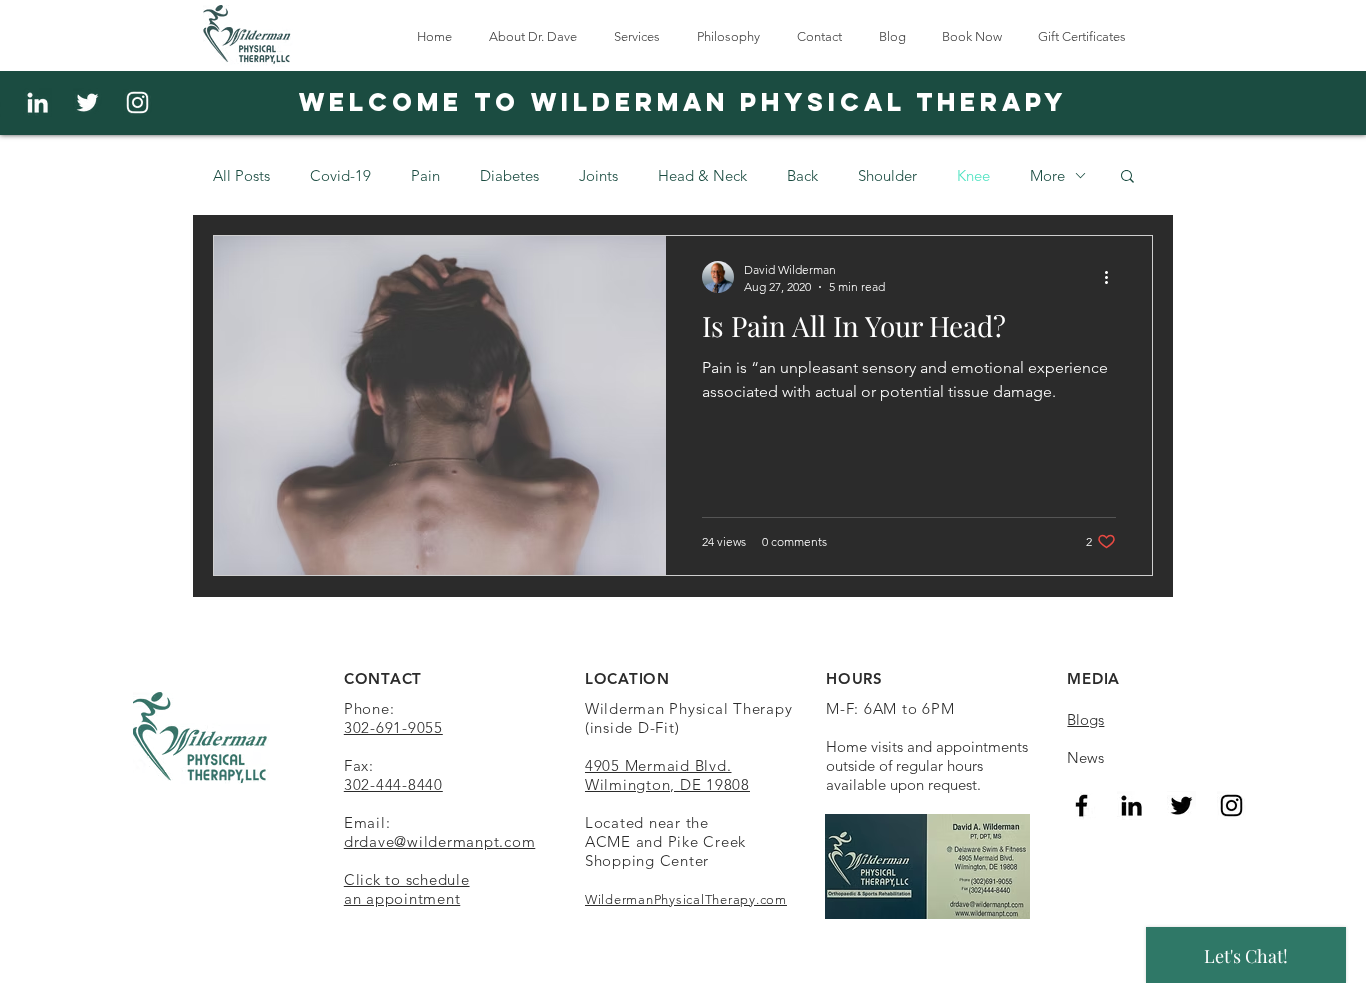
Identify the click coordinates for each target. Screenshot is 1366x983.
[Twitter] (1181, 805)
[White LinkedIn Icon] (37, 102)
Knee (973, 175)
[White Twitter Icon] (87, 102)
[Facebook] (1081, 805)
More (1047, 175)
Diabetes (509, 175)
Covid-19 (340, 175)
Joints (598, 175)
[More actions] (1113, 277)
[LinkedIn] (1131, 805)
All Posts (241, 175)
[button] (1127, 177)
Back (802, 175)
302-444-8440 (393, 784)
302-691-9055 (393, 727)
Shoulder (887, 175)
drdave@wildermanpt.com (440, 841)
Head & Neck (702, 175)
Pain (425, 175)
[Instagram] (137, 102)
